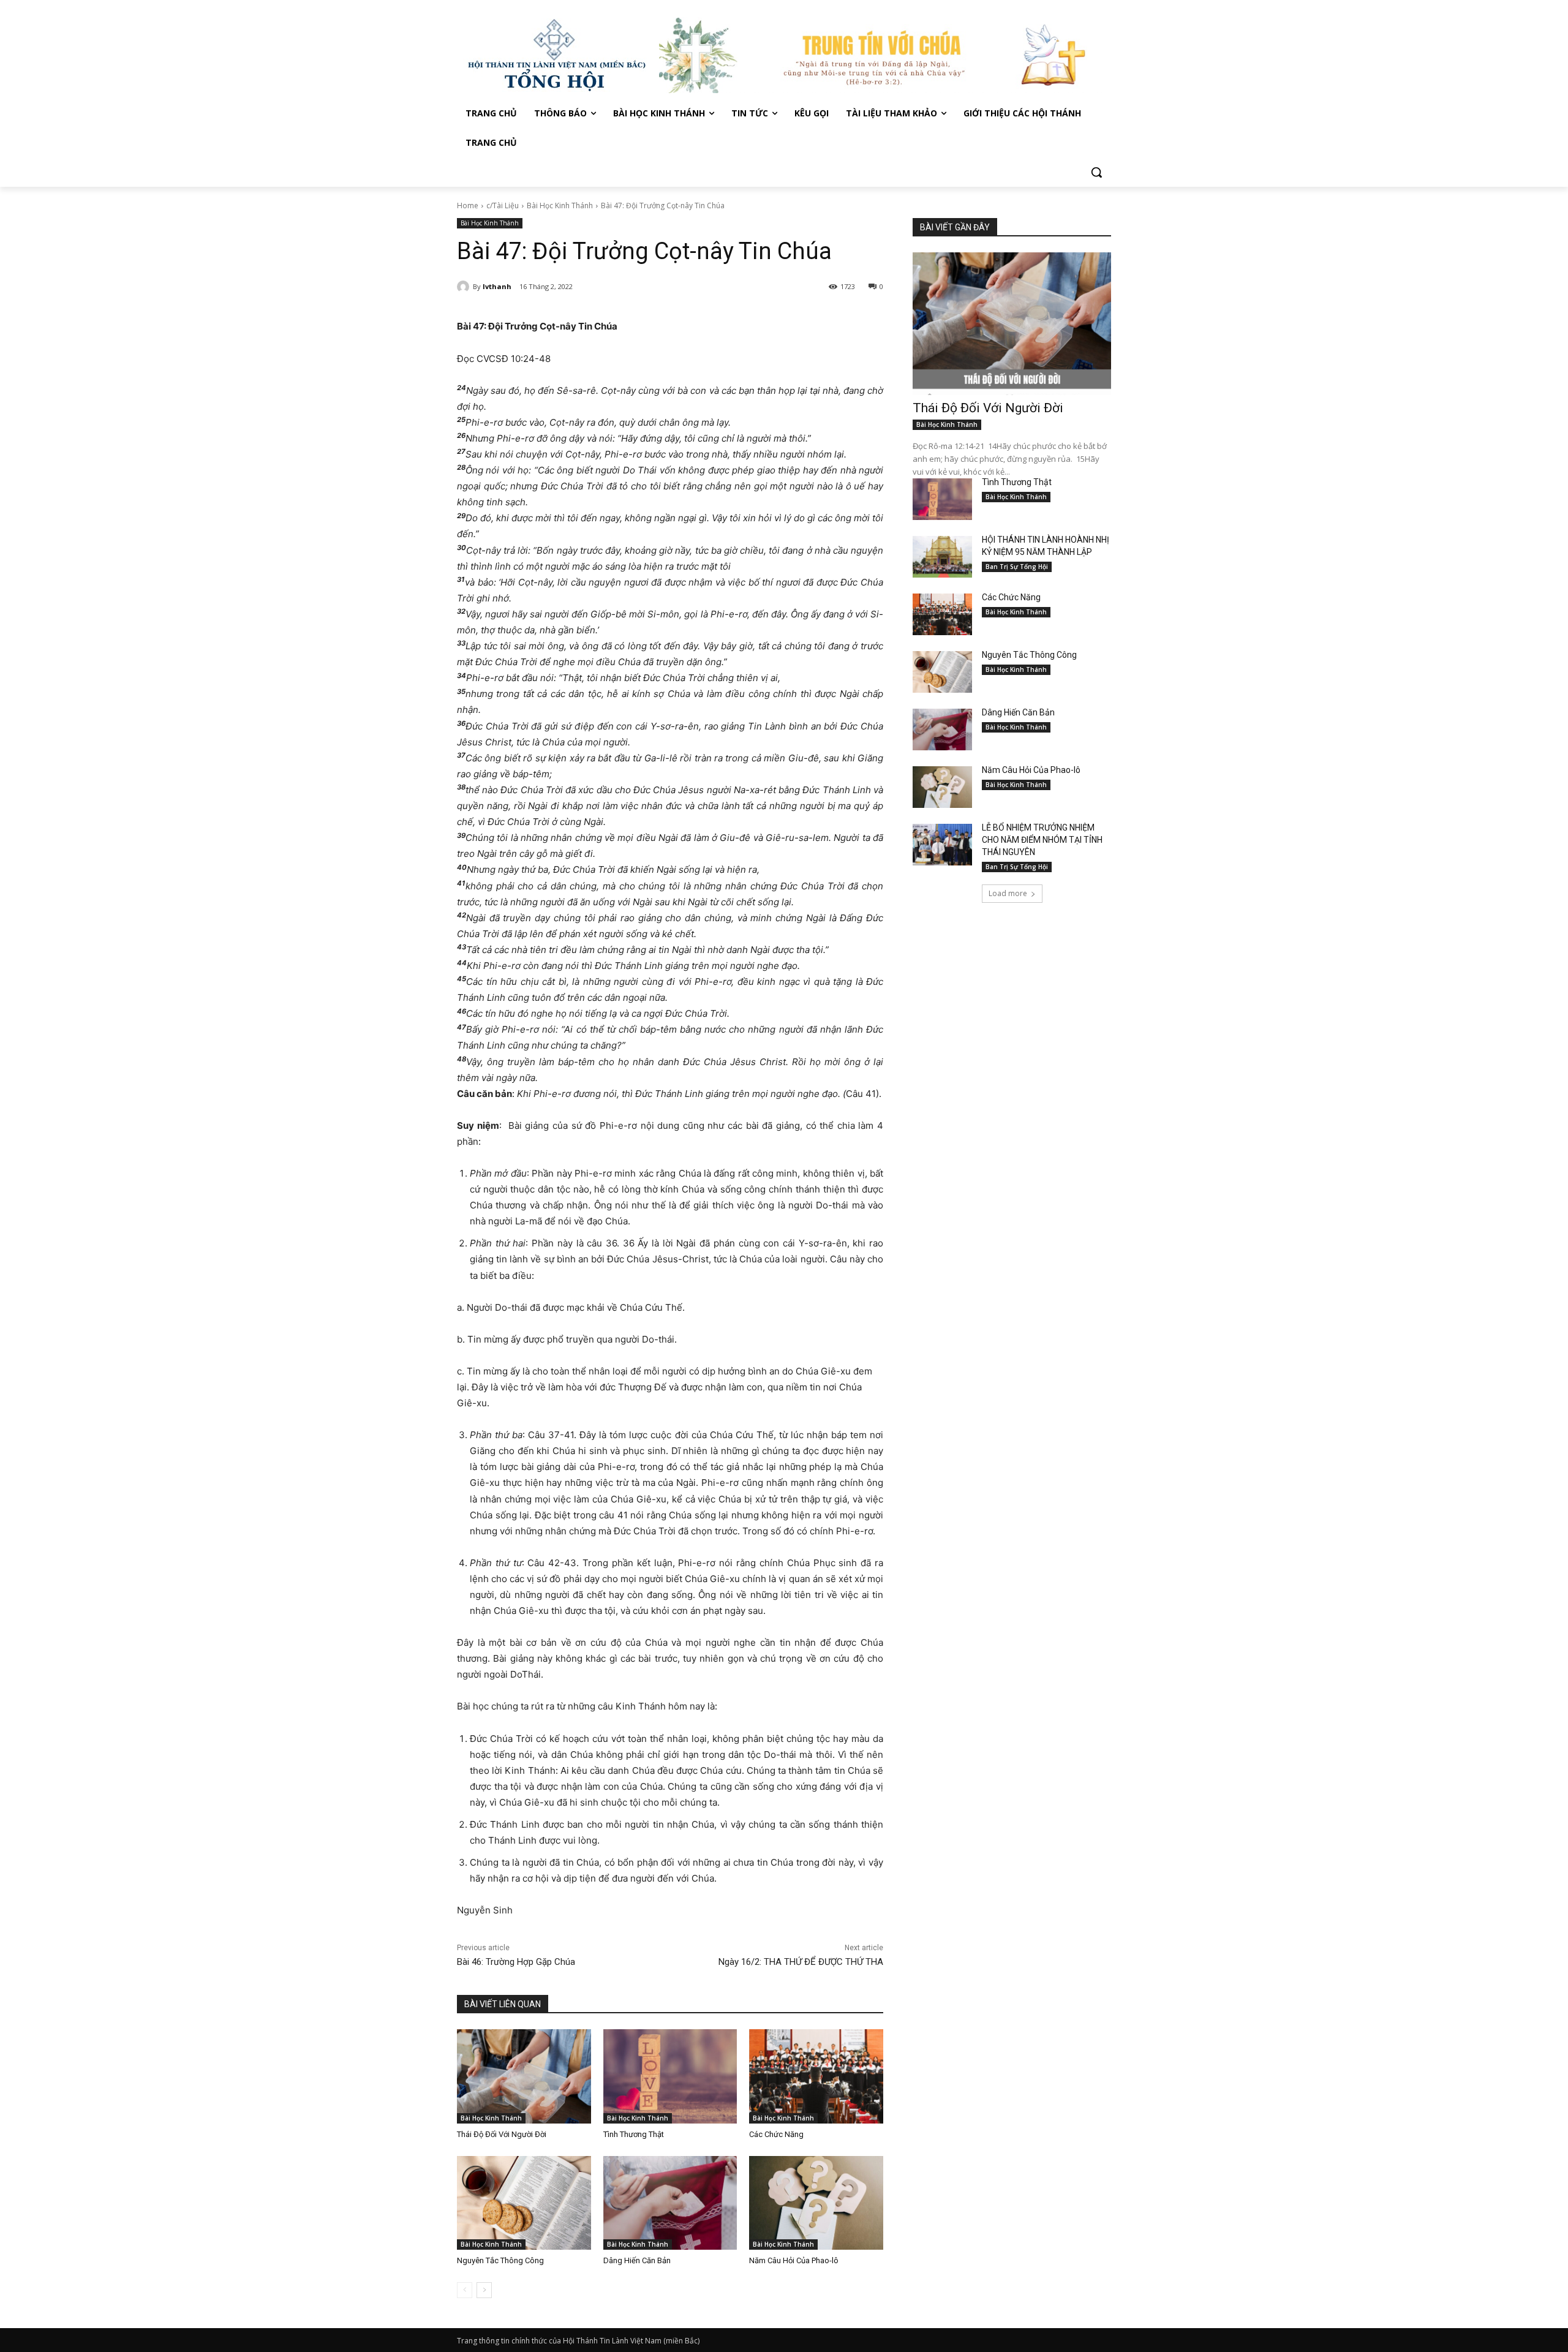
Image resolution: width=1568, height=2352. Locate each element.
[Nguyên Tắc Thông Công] (524, 2203)
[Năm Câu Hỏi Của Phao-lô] (816, 2203)
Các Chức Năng (776, 2134)
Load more (1008, 893)
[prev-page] (465, 2290)
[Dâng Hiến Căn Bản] (670, 2203)
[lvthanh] (465, 287)
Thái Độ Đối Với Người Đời (502, 2134)
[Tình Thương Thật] (670, 2076)
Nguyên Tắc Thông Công (500, 2260)
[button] (1096, 172)
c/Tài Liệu (503, 205)
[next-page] (484, 2290)
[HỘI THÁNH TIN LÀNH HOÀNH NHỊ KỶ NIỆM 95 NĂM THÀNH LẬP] (942, 557)
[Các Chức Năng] (816, 2076)
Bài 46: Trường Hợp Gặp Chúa (516, 1962)
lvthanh (497, 286)
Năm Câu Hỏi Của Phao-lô (794, 2260)
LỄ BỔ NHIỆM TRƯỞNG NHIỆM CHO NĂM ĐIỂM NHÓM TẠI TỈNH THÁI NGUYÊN (1042, 840)
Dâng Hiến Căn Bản (637, 2260)
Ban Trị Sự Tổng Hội (1017, 567)
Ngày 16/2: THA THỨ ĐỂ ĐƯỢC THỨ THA (801, 1962)
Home (468, 205)
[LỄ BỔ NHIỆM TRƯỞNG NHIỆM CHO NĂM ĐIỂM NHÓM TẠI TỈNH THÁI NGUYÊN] (942, 845)
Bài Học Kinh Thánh (560, 205)
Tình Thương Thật (634, 2134)
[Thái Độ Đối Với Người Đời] (524, 2076)
